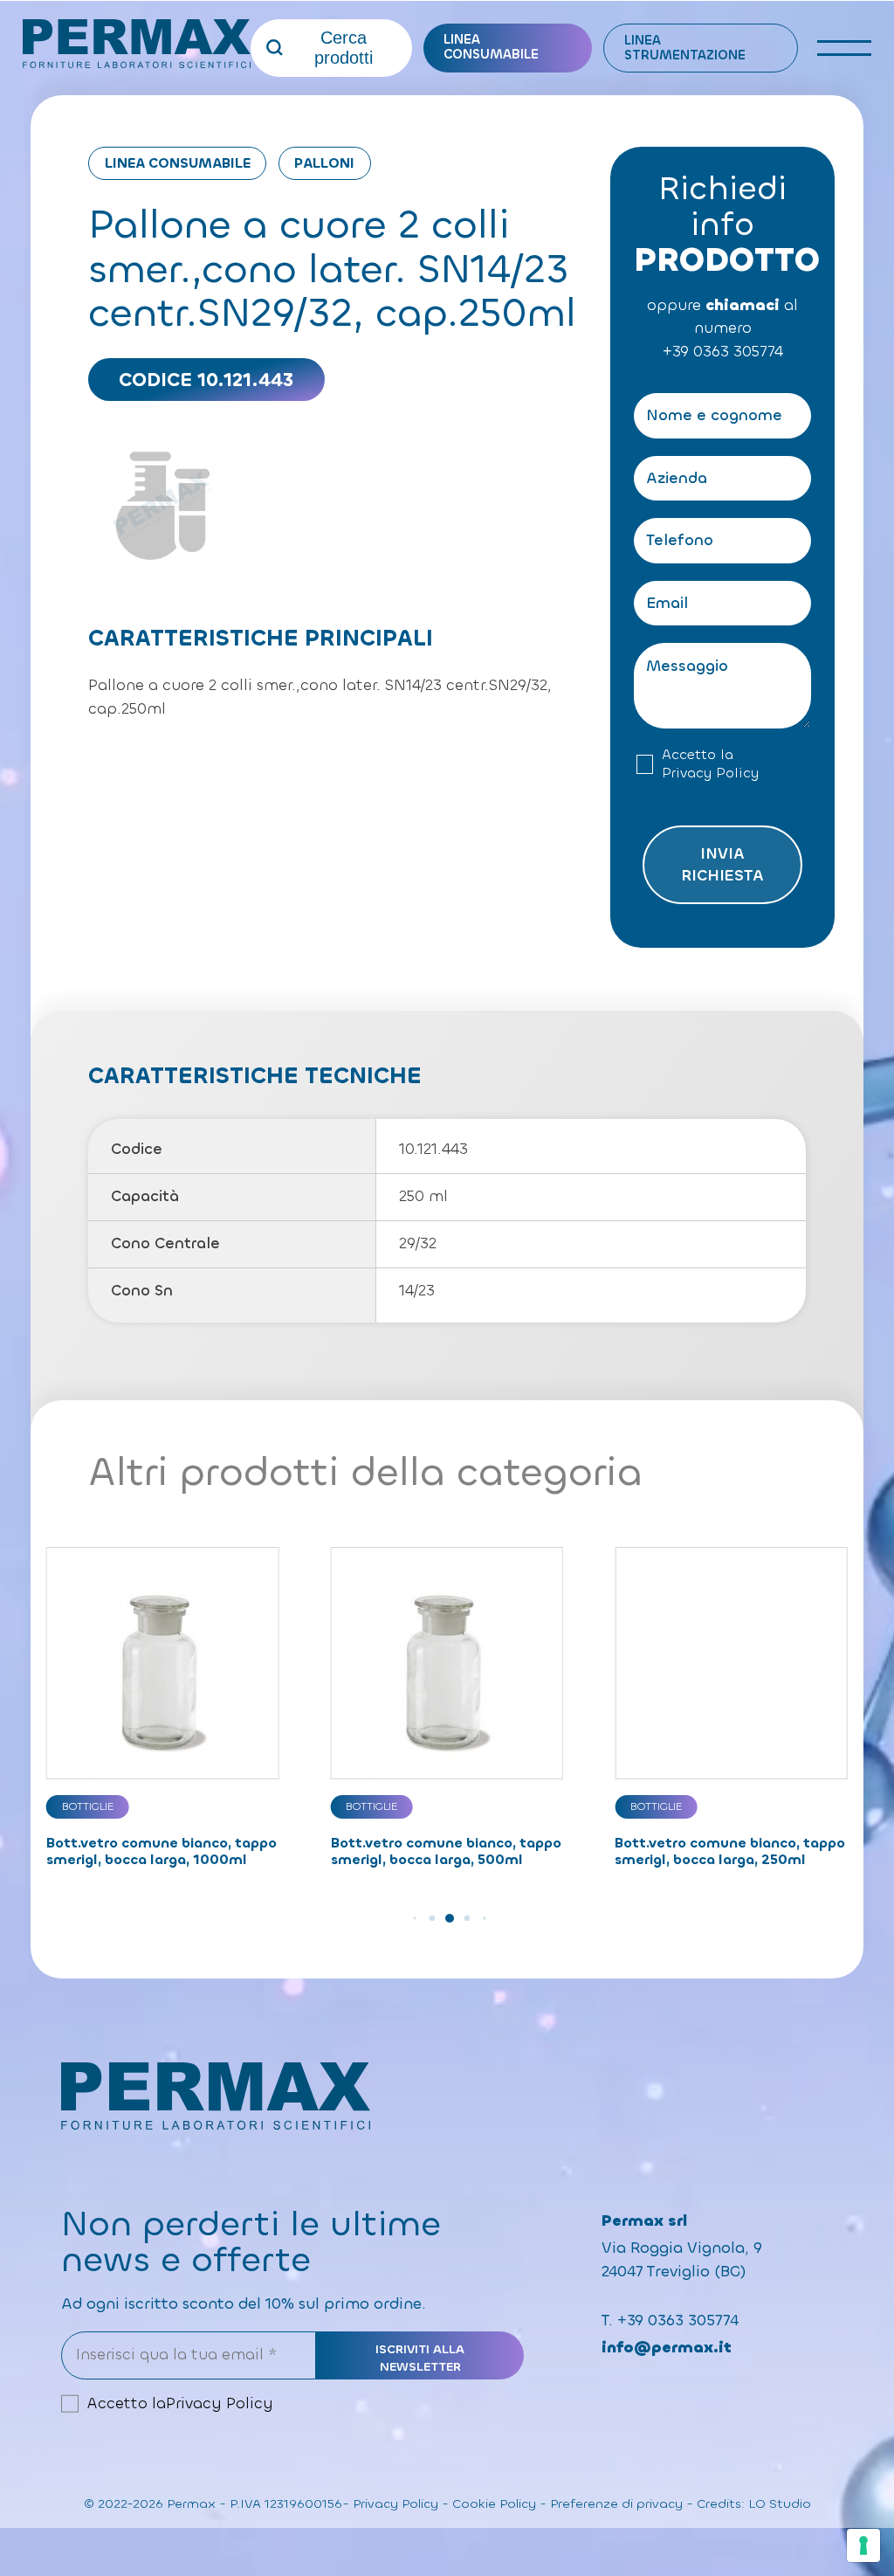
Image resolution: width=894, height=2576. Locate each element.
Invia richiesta (722, 865)
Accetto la (710, 764)
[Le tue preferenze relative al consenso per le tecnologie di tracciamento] (863, 2545)
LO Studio (780, 2504)
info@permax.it (667, 2348)
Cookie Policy (494, 2504)
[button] (412, 1918)
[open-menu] (845, 48)
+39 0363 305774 (723, 352)
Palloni (324, 163)
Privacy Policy (710, 773)
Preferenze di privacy (616, 2504)
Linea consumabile (491, 47)
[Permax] (137, 44)
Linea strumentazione (685, 48)
